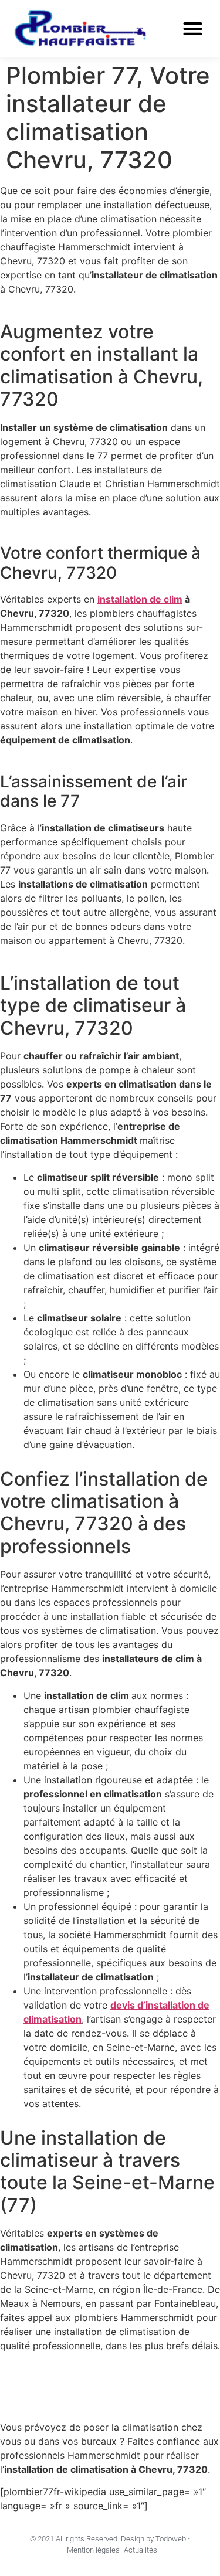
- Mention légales (91, 2550)
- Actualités (138, 2550)
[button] (193, 29)
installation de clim (140, 599)
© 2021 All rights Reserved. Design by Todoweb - (110, 2539)
